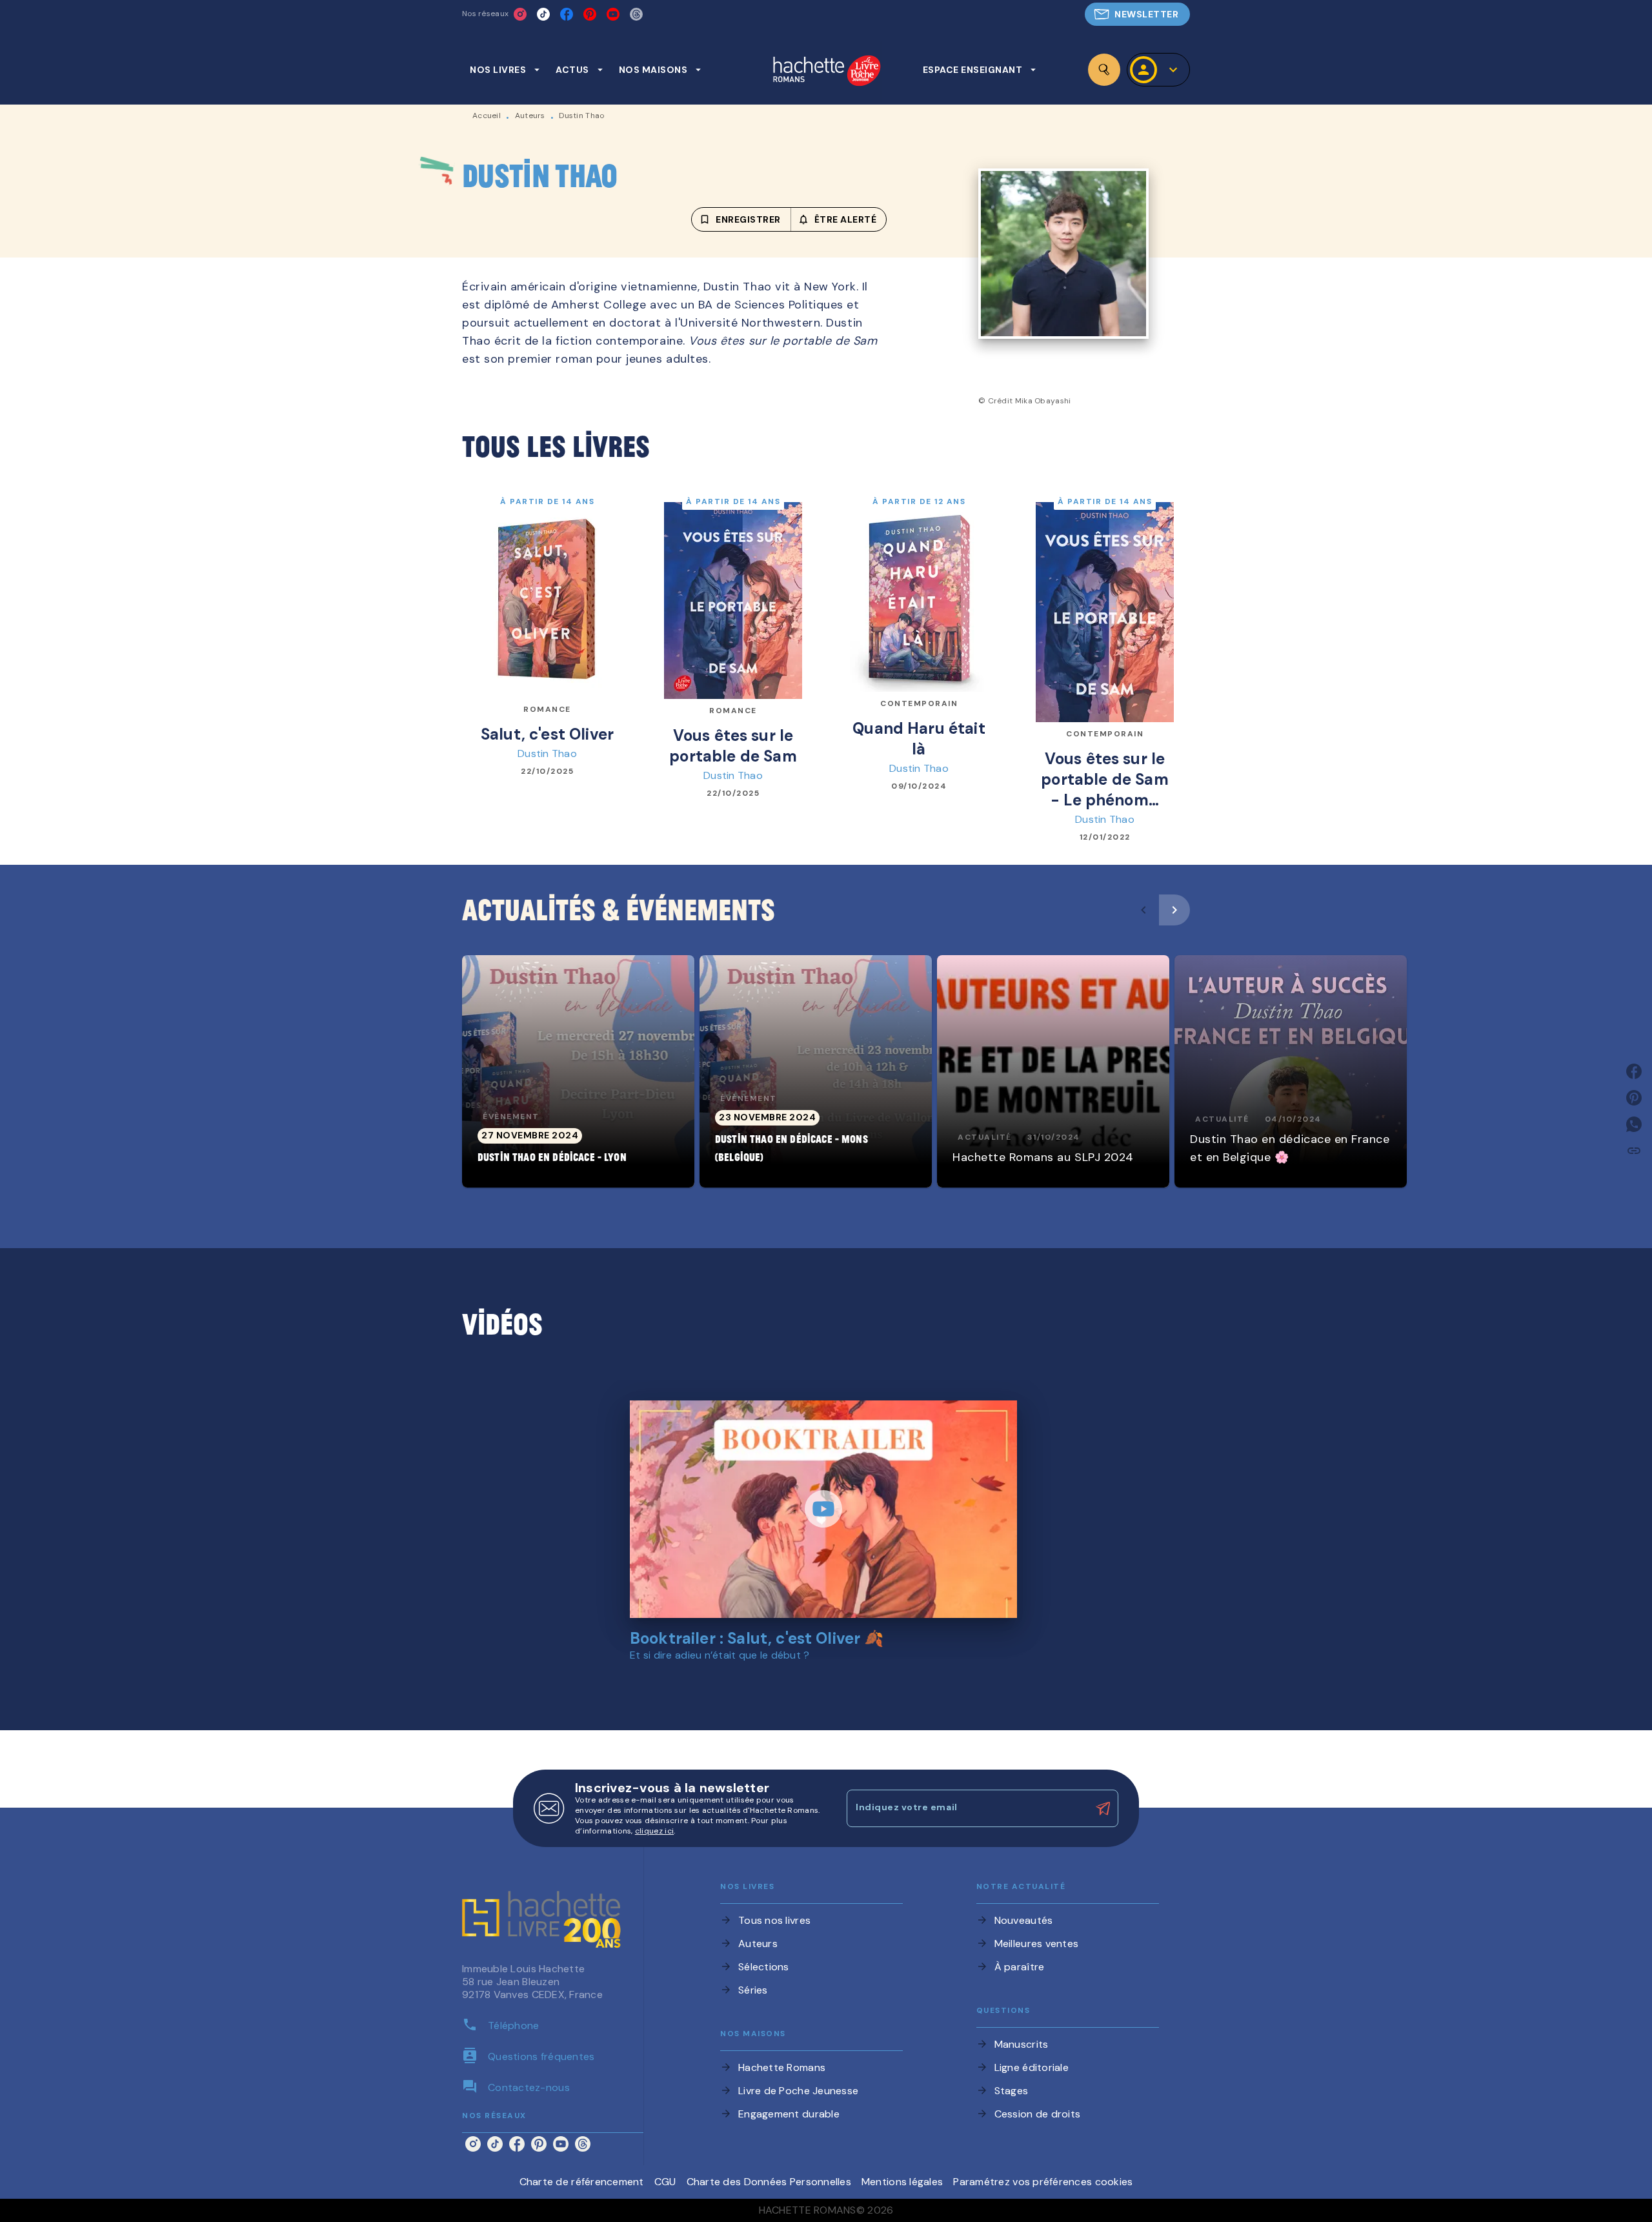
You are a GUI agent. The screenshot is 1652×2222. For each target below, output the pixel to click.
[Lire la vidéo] (823, 1509)
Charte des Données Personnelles (769, 2182)
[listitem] (520, 14)
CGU (665, 2182)
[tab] (505, 70)
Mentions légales (902, 2182)
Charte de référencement (582, 2182)
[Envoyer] (1103, 1808)
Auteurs (530, 116)
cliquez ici (654, 1831)
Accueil (487, 116)
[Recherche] (1104, 70)
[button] (1137, 14)
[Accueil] (827, 72)
